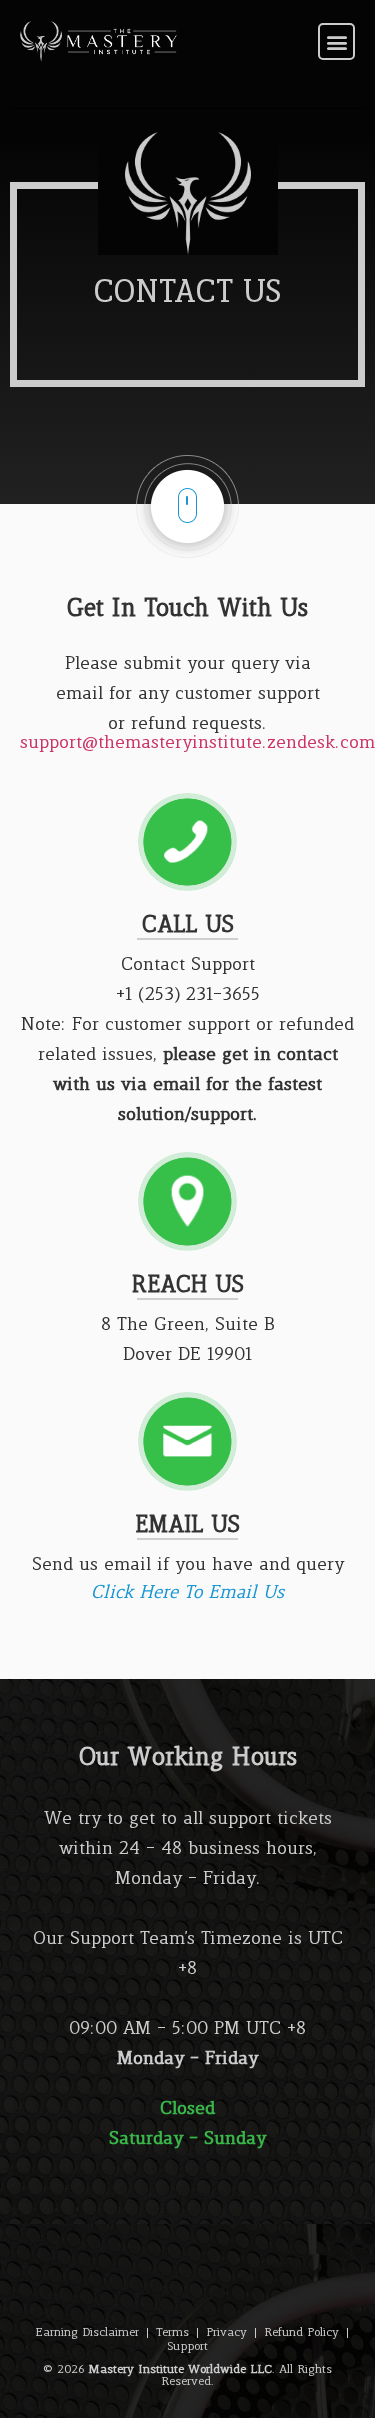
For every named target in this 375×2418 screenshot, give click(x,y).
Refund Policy (301, 2333)
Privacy (226, 2333)
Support (187, 2347)
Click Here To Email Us (187, 1593)
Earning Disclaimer (87, 2333)
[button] (336, 41)
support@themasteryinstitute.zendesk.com (197, 743)
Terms (172, 2333)
